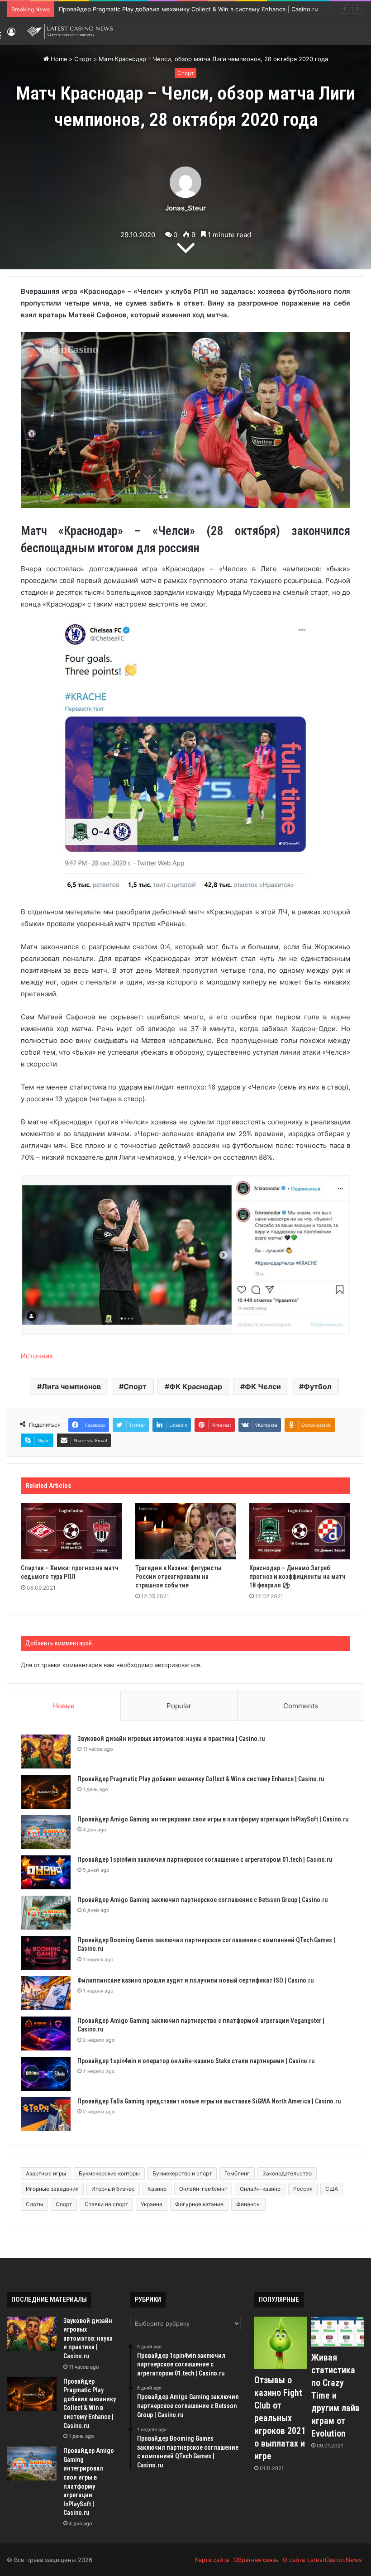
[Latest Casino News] (70, 31)
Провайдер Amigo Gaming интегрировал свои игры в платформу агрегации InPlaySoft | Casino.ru (213, 1819)
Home (58, 59)
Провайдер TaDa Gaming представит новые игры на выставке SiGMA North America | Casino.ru (209, 2101)
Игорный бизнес (113, 2189)
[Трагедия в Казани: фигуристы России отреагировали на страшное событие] (186, 1531)
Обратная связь (256, 2560)
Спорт (83, 59)
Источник (37, 1356)
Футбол (318, 1386)
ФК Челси (263, 1386)
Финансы (248, 2204)
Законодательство (287, 2173)
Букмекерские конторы (109, 2173)
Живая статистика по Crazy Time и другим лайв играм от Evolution (335, 2395)
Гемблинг (237, 2173)
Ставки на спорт (106, 2204)
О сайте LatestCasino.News (322, 2560)
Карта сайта (212, 2560)
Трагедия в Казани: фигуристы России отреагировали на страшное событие (178, 1577)
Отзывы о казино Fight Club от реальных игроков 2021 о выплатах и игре (280, 2418)
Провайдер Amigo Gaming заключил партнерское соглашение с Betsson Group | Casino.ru (202, 1900)
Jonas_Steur (185, 208)
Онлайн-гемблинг (203, 2189)
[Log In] (11, 35)
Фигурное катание (199, 2204)
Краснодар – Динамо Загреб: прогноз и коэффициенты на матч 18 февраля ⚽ (297, 1577)
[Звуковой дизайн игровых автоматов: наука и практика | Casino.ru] (46, 1752)
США (332, 2189)
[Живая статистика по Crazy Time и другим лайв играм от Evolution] (338, 2332)
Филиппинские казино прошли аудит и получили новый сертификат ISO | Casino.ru (195, 1980)
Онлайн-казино (260, 2189)
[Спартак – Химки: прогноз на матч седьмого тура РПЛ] (71, 1531)
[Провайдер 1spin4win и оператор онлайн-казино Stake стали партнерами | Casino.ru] (46, 2074)
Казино (157, 2189)
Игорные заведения (52, 2189)
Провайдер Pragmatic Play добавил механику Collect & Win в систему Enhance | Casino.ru (201, 1779)
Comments (301, 1706)
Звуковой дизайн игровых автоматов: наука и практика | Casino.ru (171, 1739)
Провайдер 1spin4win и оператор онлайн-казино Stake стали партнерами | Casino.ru (196, 2061)
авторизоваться (177, 1665)
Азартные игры (46, 2173)
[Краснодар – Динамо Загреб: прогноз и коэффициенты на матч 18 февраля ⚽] (300, 1531)
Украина (152, 2204)
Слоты (34, 2204)
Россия (303, 2189)
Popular (179, 1706)
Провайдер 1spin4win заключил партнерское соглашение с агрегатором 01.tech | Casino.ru (205, 1859)
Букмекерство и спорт (182, 2173)
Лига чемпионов (71, 1386)
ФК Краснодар (196, 1386)
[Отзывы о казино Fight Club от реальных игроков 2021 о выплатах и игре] (281, 2343)
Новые (64, 1706)
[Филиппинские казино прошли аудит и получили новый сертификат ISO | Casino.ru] (46, 1993)
